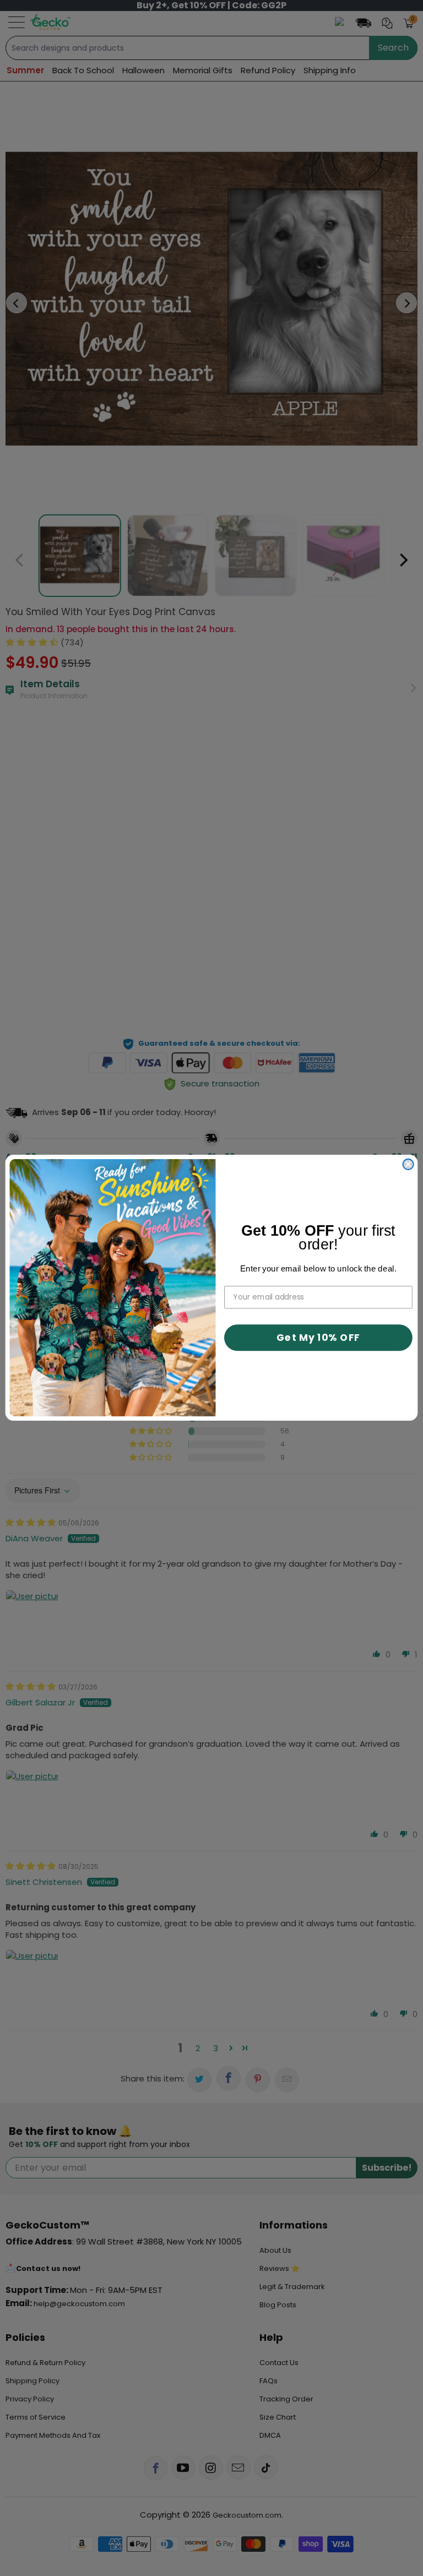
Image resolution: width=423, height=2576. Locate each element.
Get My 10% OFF (318, 1338)
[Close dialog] (408, 1164)
